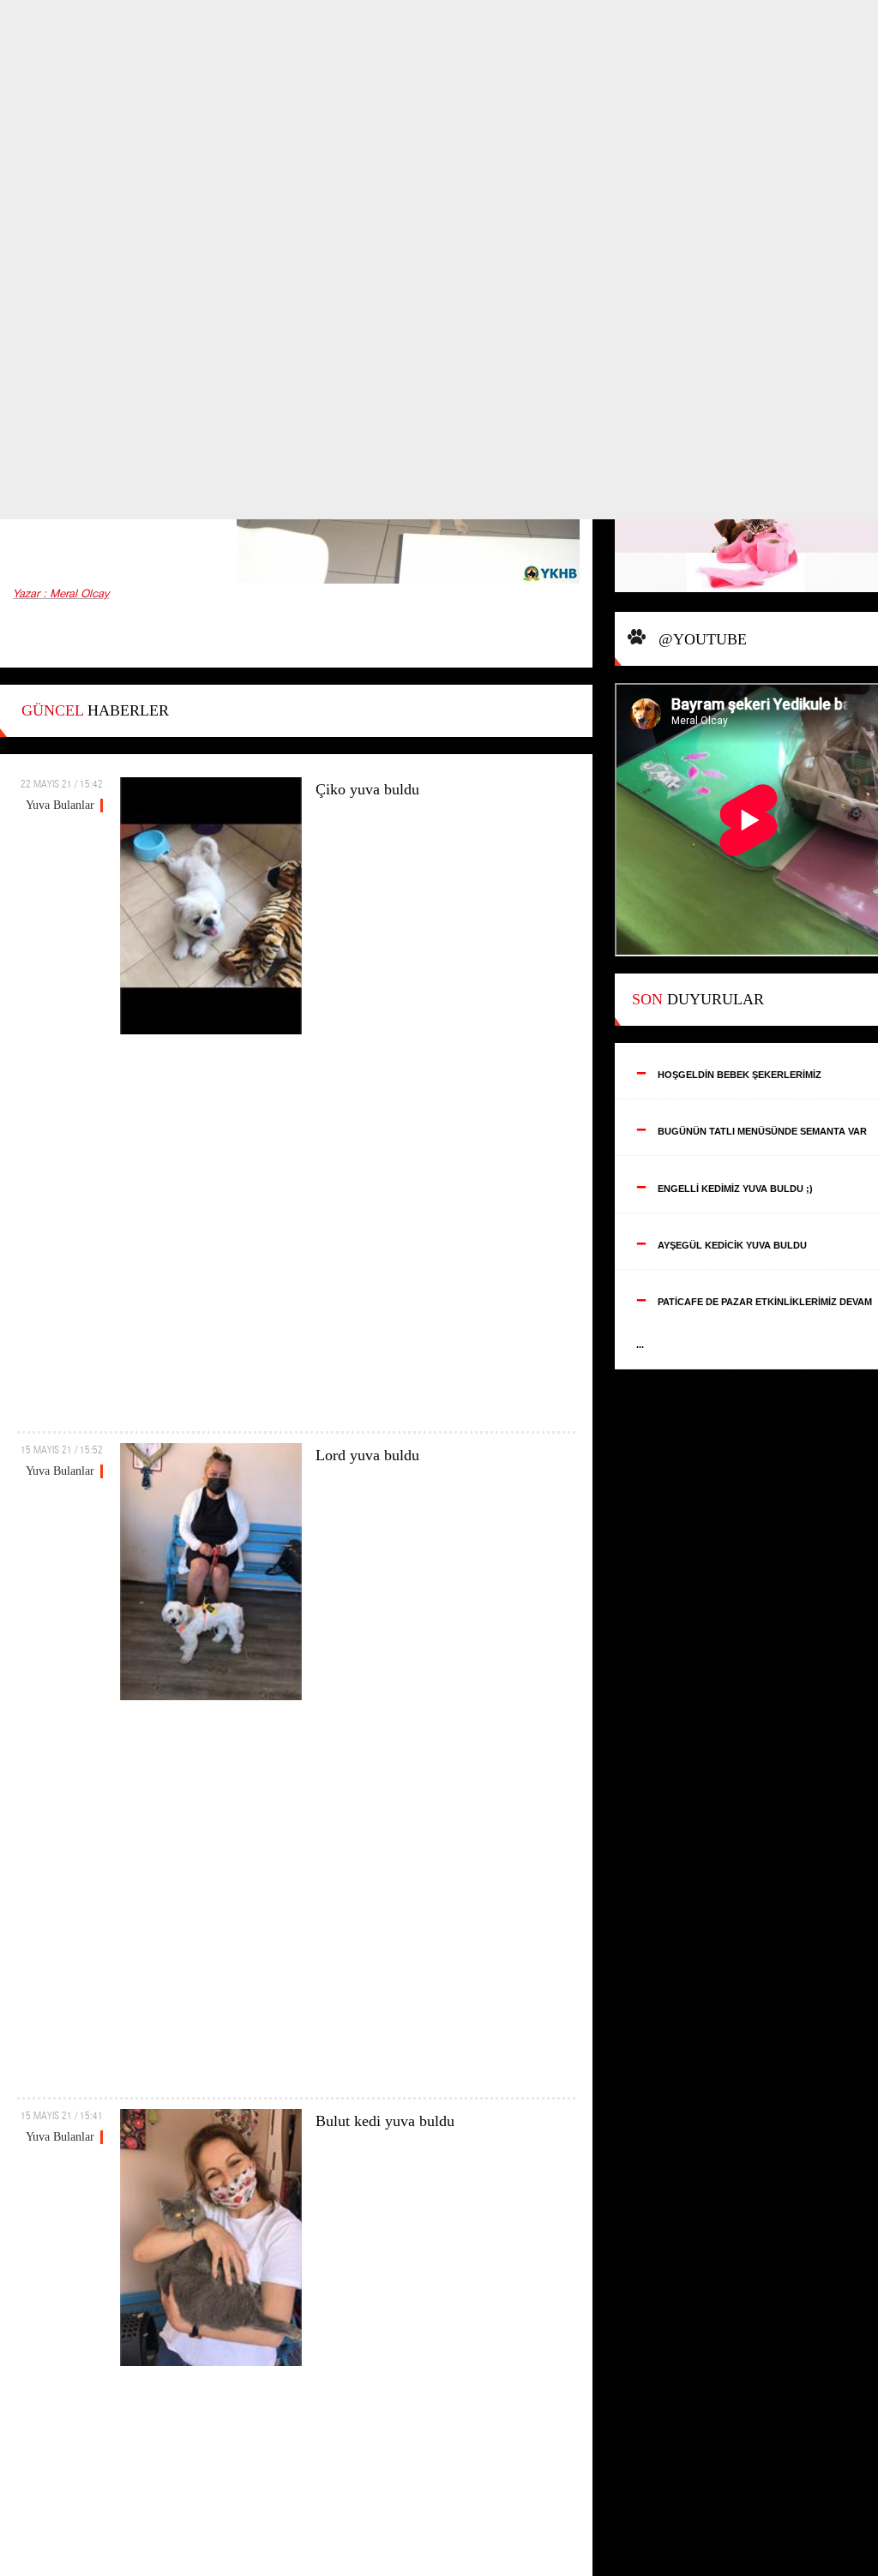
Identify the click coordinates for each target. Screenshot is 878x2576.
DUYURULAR (698, 999)
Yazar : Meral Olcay (61, 594)
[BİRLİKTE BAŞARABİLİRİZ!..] (746, 524)
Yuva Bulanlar (60, 805)
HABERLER (95, 710)
